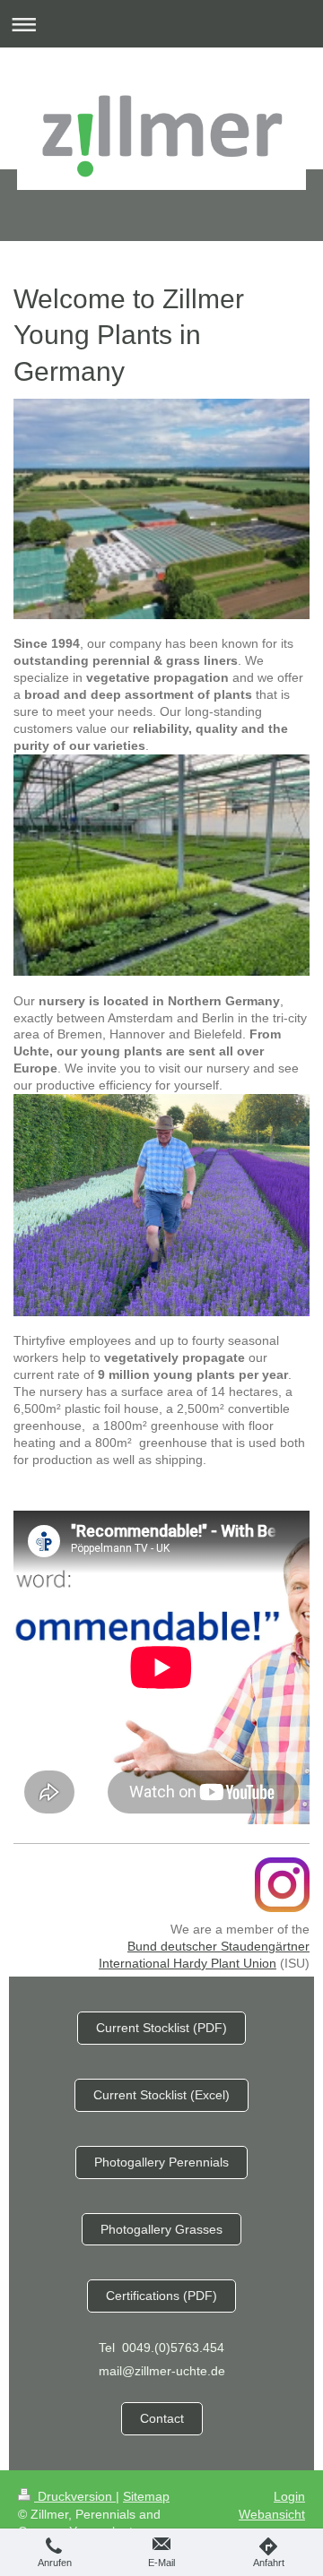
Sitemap (146, 2496)
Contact (162, 2418)
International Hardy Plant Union (188, 1963)
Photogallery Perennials (161, 2162)
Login (289, 2496)
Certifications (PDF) (161, 2296)
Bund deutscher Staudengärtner (218, 1946)
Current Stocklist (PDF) (161, 2028)
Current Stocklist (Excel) (161, 2095)
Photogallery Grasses (161, 2229)
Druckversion (75, 2496)
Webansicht (272, 2514)
